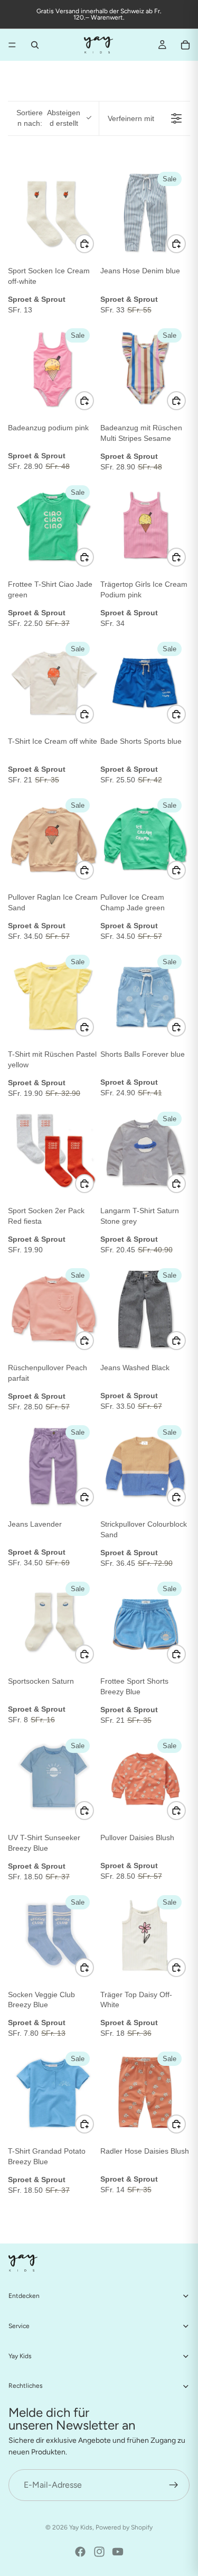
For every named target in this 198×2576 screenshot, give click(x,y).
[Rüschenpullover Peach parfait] (53, 1309)
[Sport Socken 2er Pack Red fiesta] (53, 1153)
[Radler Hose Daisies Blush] (145, 2093)
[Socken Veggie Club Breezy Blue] (53, 1936)
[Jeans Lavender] (53, 1466)
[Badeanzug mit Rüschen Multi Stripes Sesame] (145, 369)
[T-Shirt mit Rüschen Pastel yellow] (53, 996)
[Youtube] (118, 2552)
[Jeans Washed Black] (145, 1309)
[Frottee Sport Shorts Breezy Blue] (145, 1623)
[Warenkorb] (185, 45)
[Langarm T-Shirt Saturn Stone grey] (145, 1153)
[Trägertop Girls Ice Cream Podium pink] (145, 526)
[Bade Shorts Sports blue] (145, 683)
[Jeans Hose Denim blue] (145, 213)
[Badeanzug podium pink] (53, 369)
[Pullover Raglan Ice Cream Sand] (53, 839)
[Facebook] (80, 2552)
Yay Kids (81, 2527)
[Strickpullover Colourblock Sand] (145, 1466)
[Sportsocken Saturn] (53, 1623)
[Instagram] (99, 2552)
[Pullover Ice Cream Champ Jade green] (145, 839)
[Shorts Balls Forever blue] (145, 996)
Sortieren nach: (48, 118)
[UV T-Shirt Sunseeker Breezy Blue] (53, 1780)
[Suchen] (35, 45)
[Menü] (12, 45)
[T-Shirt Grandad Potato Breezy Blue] (53, 2093)
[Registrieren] (174, 2485)
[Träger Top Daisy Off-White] (145, 1936)
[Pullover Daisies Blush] (145, 1780)
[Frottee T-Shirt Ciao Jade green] (53, 526)
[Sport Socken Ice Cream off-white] (53, 213)
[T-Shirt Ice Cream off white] (53, 683)
